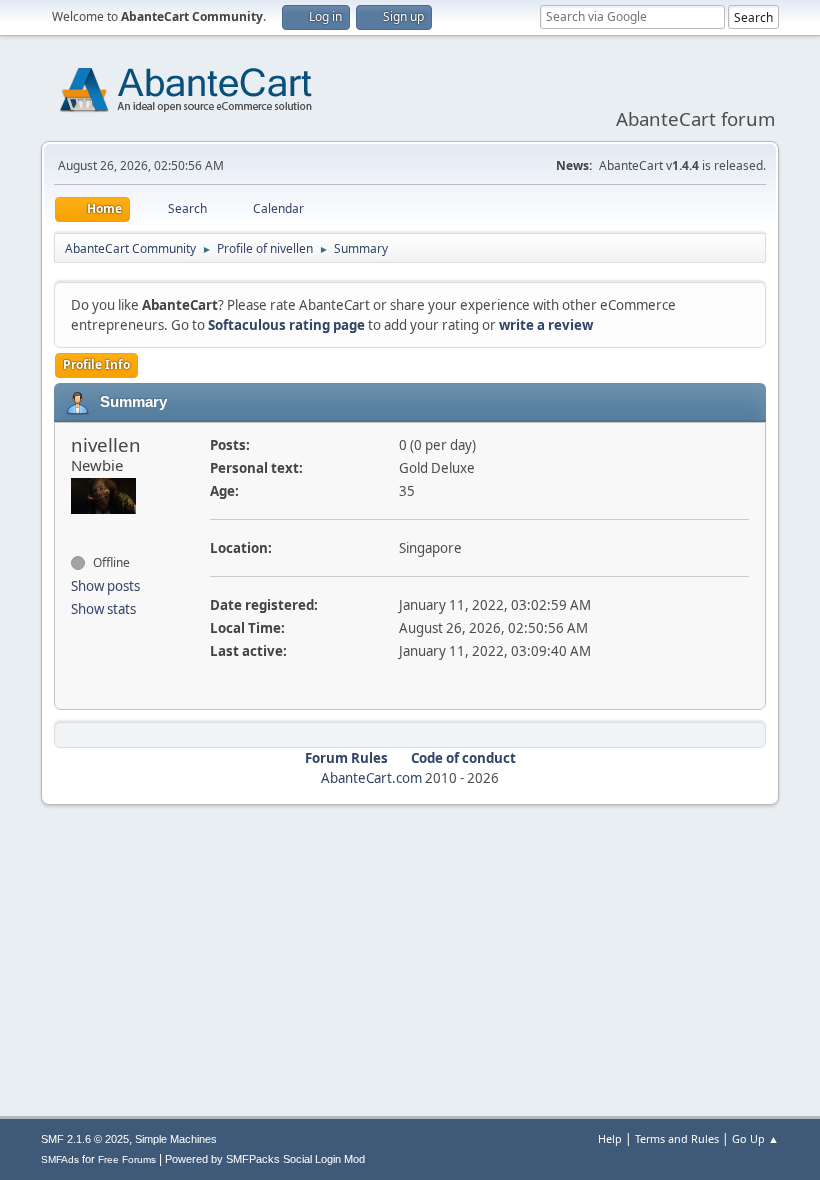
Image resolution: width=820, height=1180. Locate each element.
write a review (546, 325)
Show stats (103, 609)
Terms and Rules (677, 1138)
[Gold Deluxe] (79, 527)
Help (610, 1138)
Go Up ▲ (755, 1138)
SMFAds (60, 1159)
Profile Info (96, 364)
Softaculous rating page (286, 325)
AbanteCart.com (371, 778)
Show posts (105, 586)
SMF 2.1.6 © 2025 (85, 1139)
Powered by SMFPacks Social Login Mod (265, 1159)
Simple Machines (176, 1139)
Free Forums (127, 1159)
